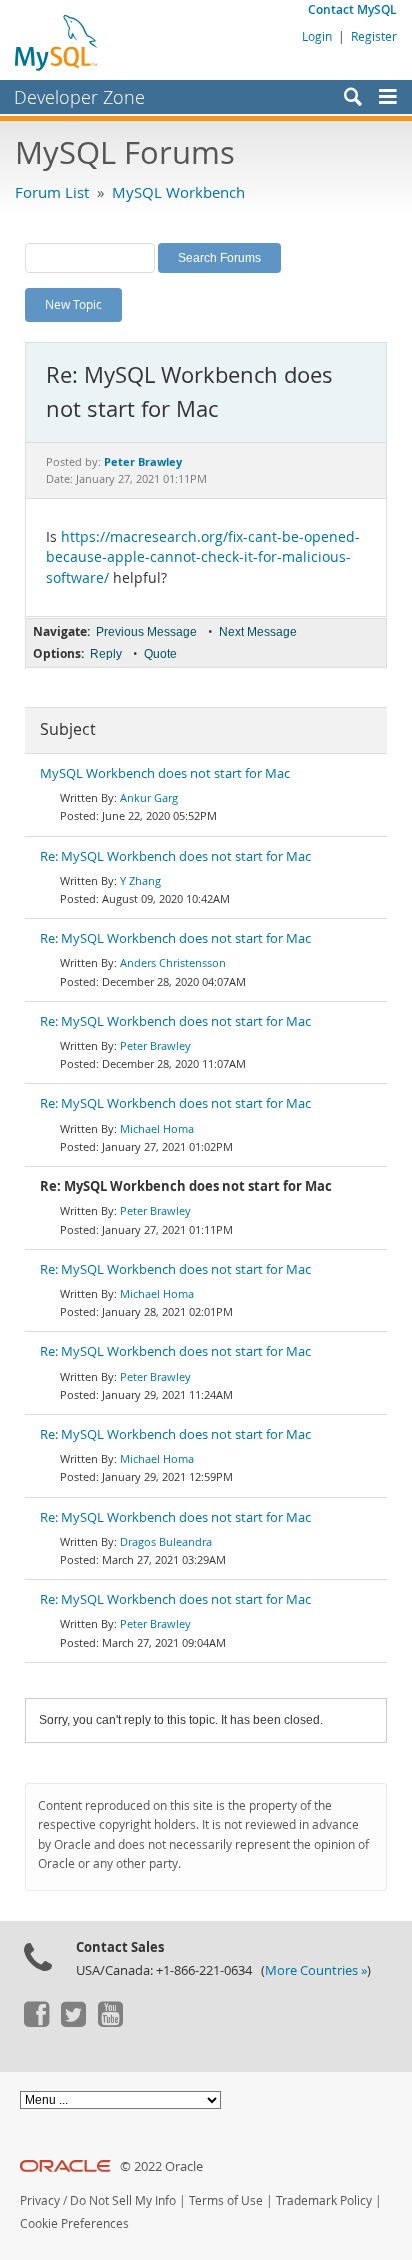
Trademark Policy (324, 2200)
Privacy (40, 2200)
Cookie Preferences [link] (74, 2223)
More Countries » (316, 1970)
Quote (160, 654)
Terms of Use (226, 2200)
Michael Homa (157, 1128)
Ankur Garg (149, 797)
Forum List (52, 192)
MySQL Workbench (178, 192)
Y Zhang (140, 880)
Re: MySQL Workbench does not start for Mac (175, 856)
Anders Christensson (173, 962)
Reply (106, 654)
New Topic (73, 304)
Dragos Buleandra (166, 1541)
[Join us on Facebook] (36, 2022)
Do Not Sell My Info (123, 2200)
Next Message (258, 632)
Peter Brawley (155, 1045)
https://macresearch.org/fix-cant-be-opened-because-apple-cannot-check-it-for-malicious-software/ (203, 557)
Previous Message (146, 632)
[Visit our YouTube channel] (110, 2022)
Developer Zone (79, 97)
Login (317, 36)
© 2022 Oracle (161, 2166)
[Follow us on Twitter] (73, 2022)
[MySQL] (57, 42)
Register (374, 36)
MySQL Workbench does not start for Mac (165, 773)
